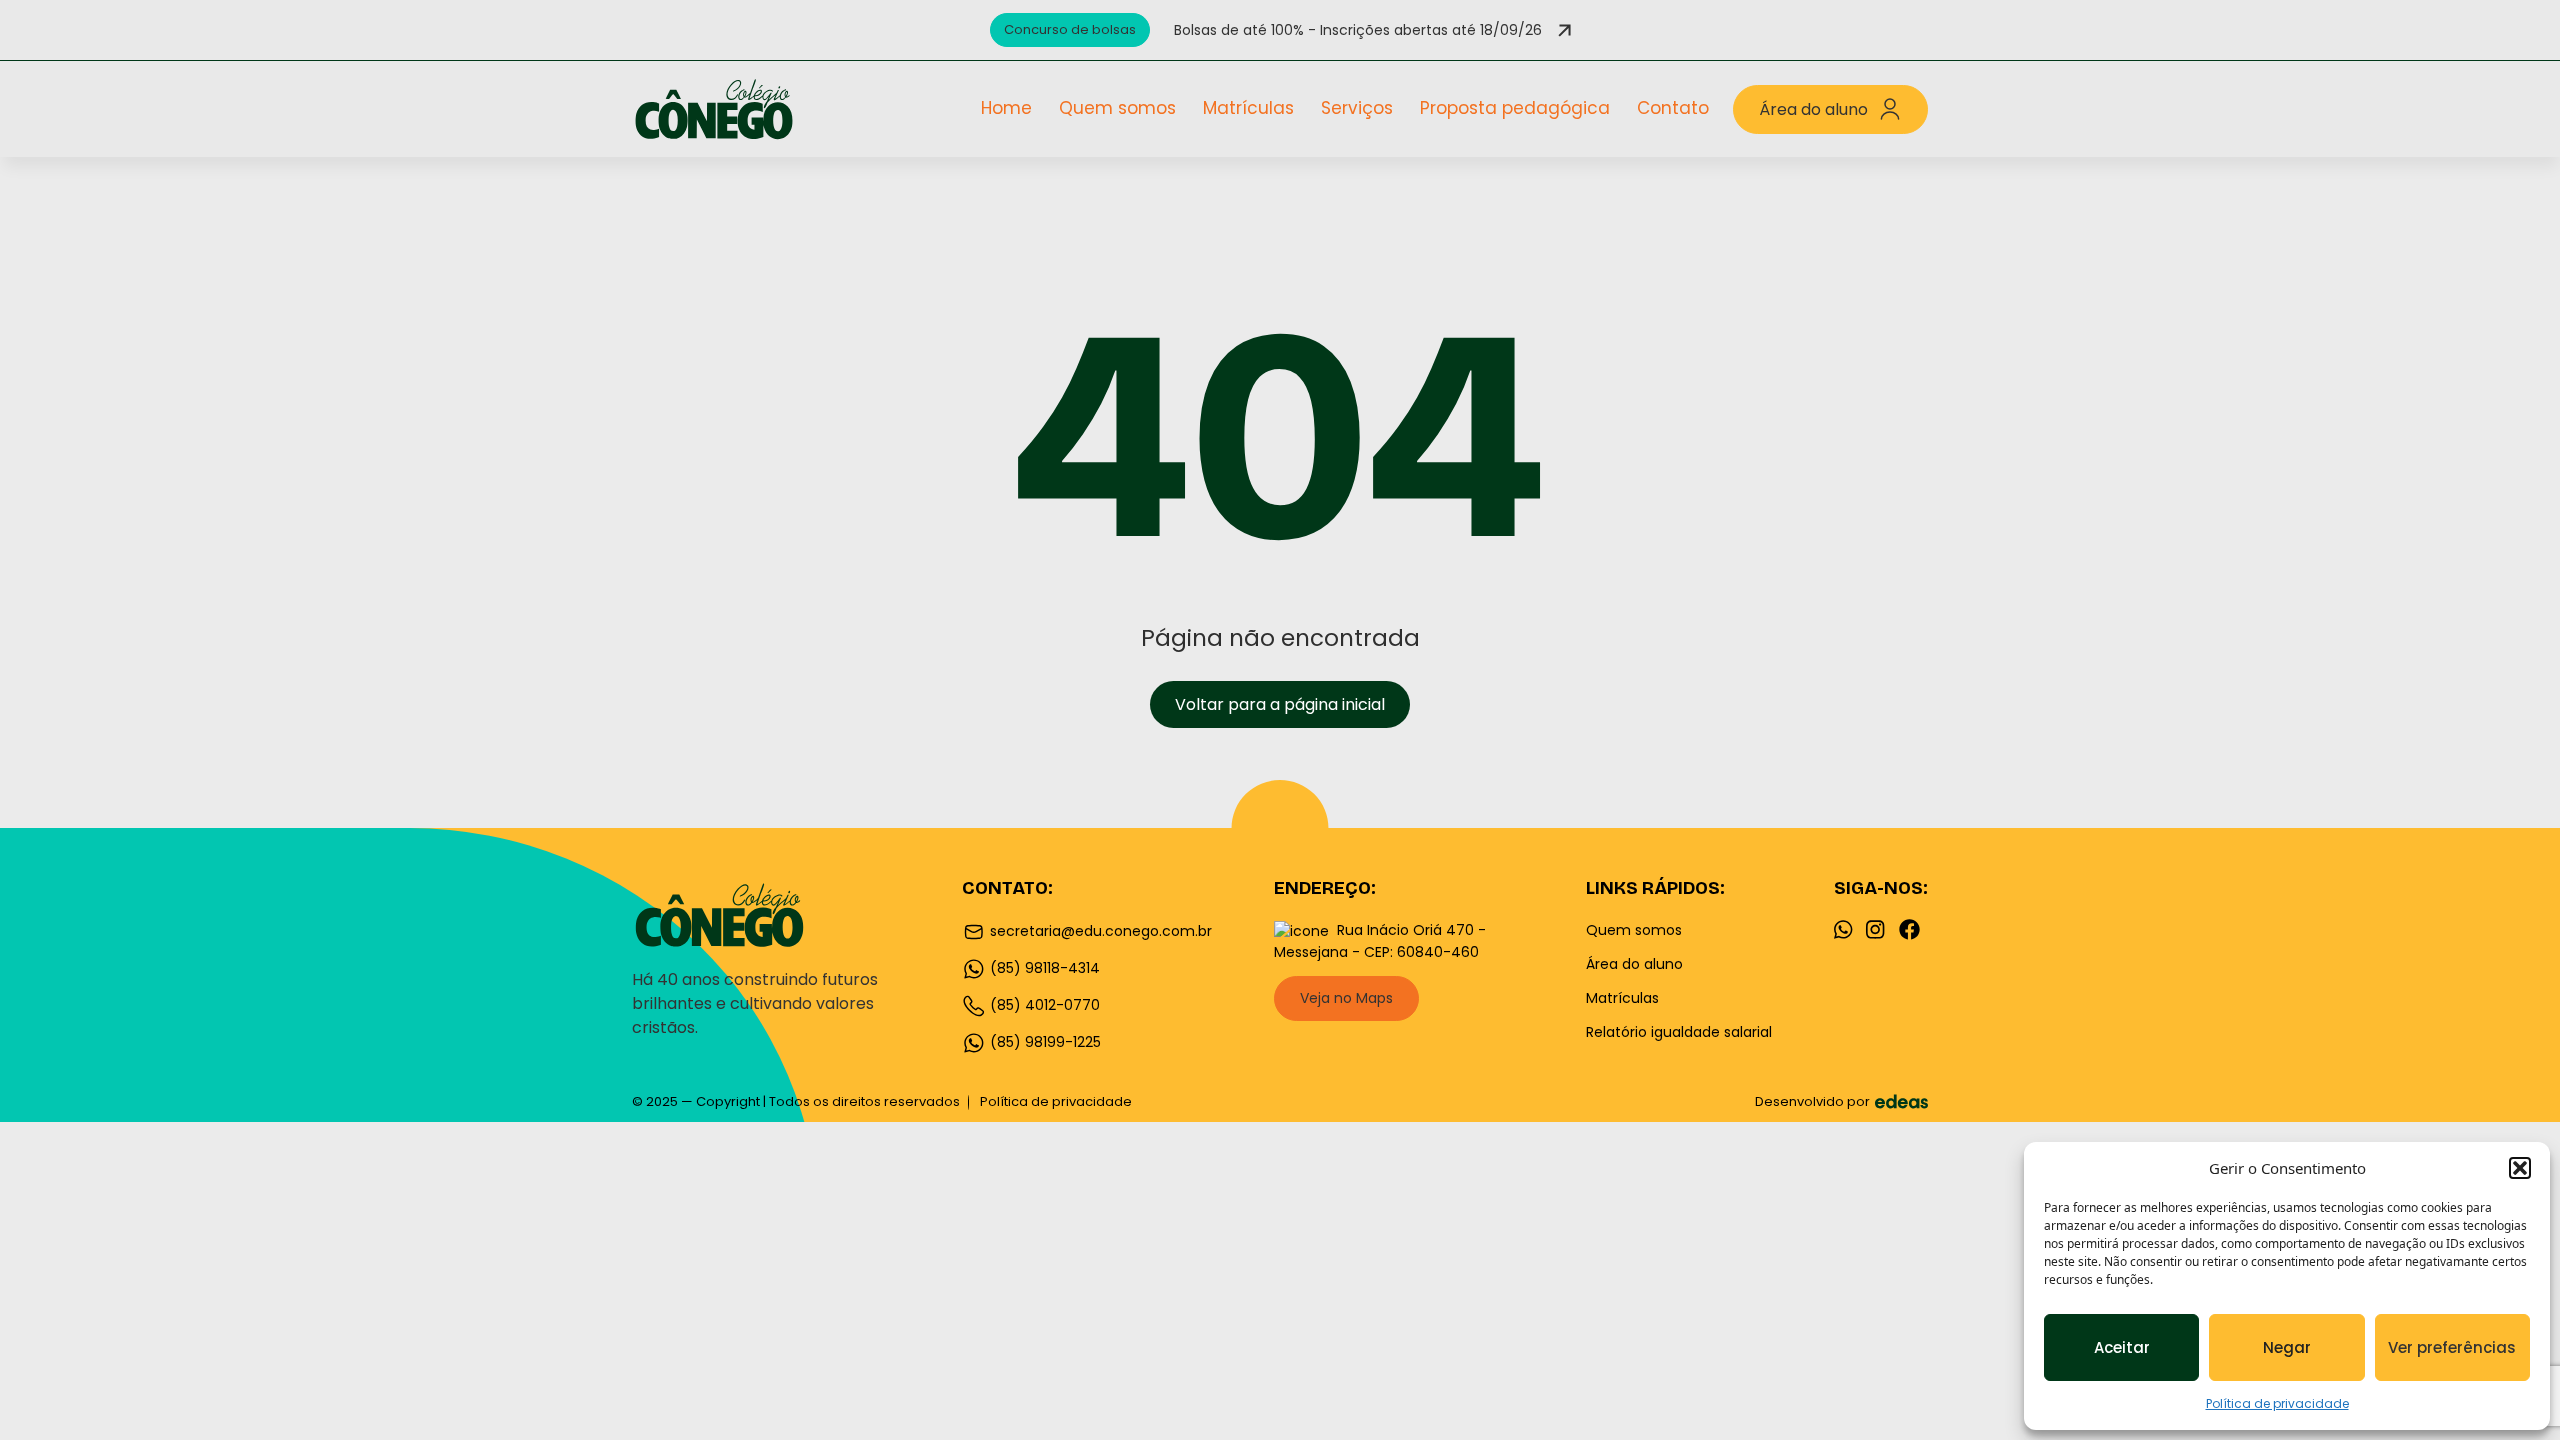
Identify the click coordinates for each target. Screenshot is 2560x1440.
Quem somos (1117, 108)
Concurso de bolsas (1070, 29)
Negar (2287, 1347)
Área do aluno (1813, 109)
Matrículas (1248, 108)
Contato (1673, 108)
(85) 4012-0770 (1043, 1005)
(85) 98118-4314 (1043, 968)
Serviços (1357, 108)
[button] (2520, 1168)
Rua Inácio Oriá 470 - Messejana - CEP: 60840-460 (1380, 941)
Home (1006, 108)
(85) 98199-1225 (1043, 1042)
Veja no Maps (1346, 998)
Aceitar (2122, 1347)
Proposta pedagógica (1515, 108)
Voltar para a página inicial (1280, 704)
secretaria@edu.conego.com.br (1099, 931)
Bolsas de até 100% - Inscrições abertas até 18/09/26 (1358, 30)
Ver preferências (2452, 1347)
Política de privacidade (2277, 1403)
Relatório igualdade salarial (1679, 1032)
